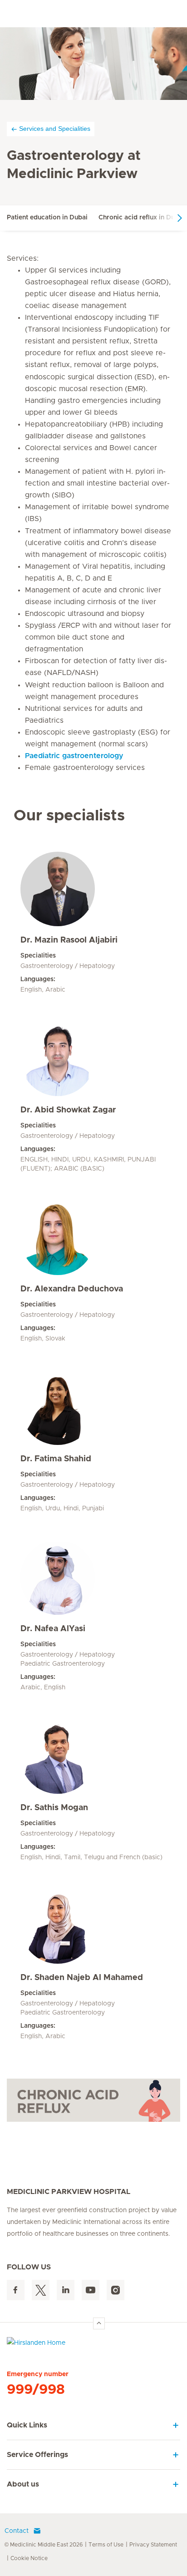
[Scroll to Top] (99, 2323)
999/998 (36, 2390)
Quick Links (27, 2425)
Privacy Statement (153, 2545)
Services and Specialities (55, 129)
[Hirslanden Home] (93, 2345)
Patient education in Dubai (47, 218)
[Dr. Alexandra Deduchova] (93, 1238)
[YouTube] (91, 2290)
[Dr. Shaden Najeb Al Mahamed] (93, 1926)
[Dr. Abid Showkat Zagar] (93, 1059)
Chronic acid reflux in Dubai (141, 218)
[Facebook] (16, 2290)
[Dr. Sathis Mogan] (93, 1757)
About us (23, 2484)
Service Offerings (37, 2455)
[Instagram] (116, 2290)
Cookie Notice (29, 2558)
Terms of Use (106, 2545)
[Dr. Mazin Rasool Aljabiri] (93, 889)
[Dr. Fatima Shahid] (93, 1408)
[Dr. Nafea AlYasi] (93, 1578)
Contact (17, 2531)
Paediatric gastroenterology (74, 756)
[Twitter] (41, 2290)
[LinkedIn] (66, 2290)
